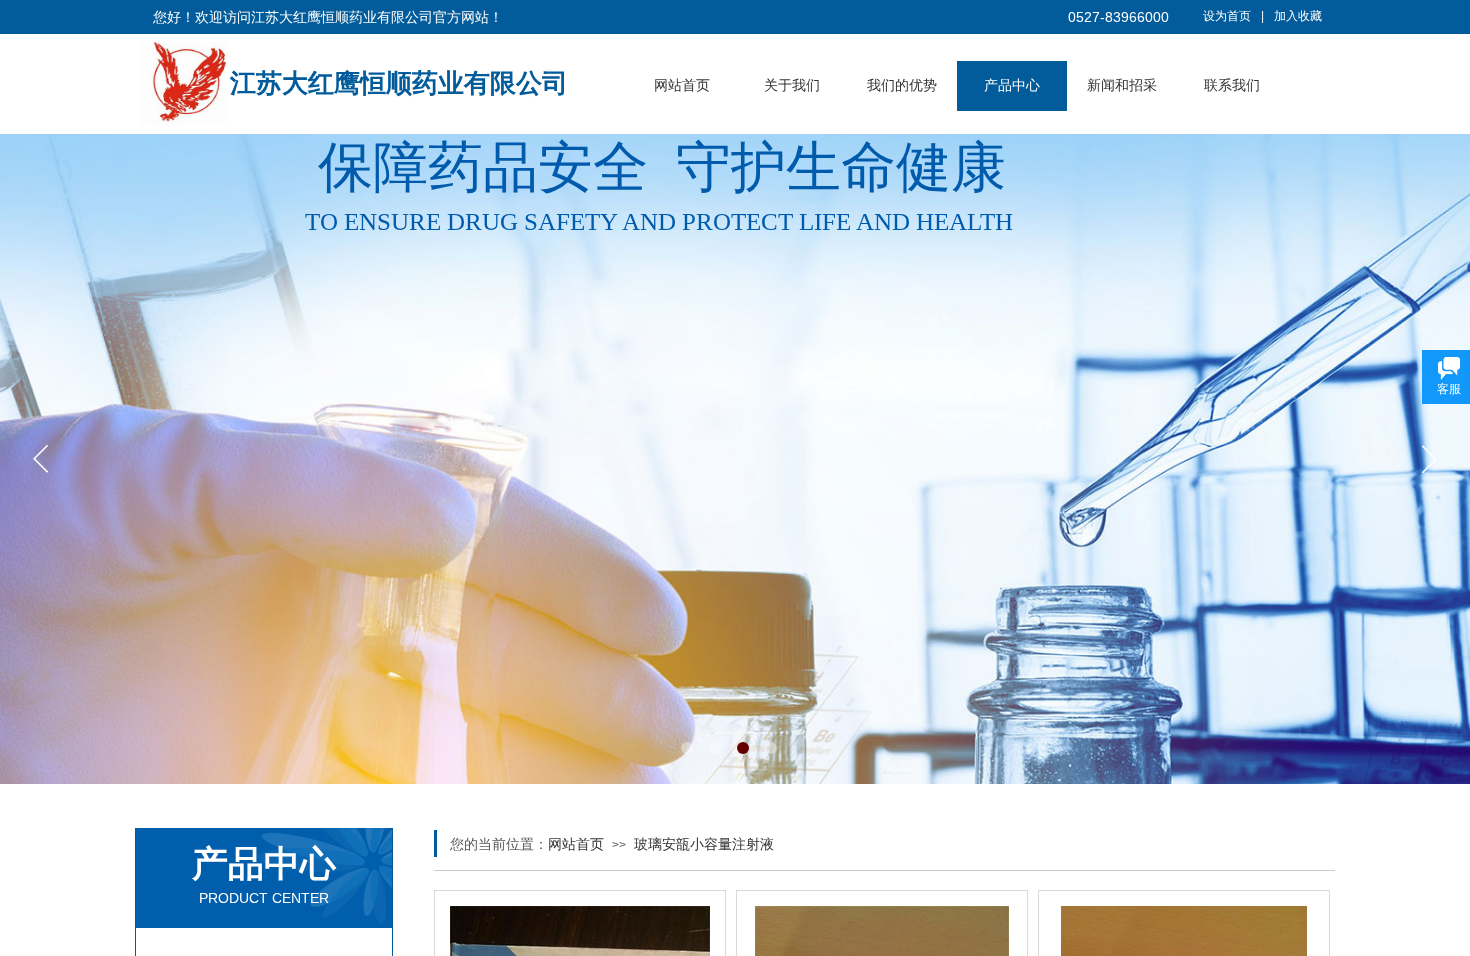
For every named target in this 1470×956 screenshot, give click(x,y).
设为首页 (1227, 16)
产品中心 (1012, 85)
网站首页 (682, 85)
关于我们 (792, 85)
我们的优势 (902, 85)
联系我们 (1232, 85)
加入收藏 (1298, 16)
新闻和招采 (1122, 85)
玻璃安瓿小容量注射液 (704, 844)
